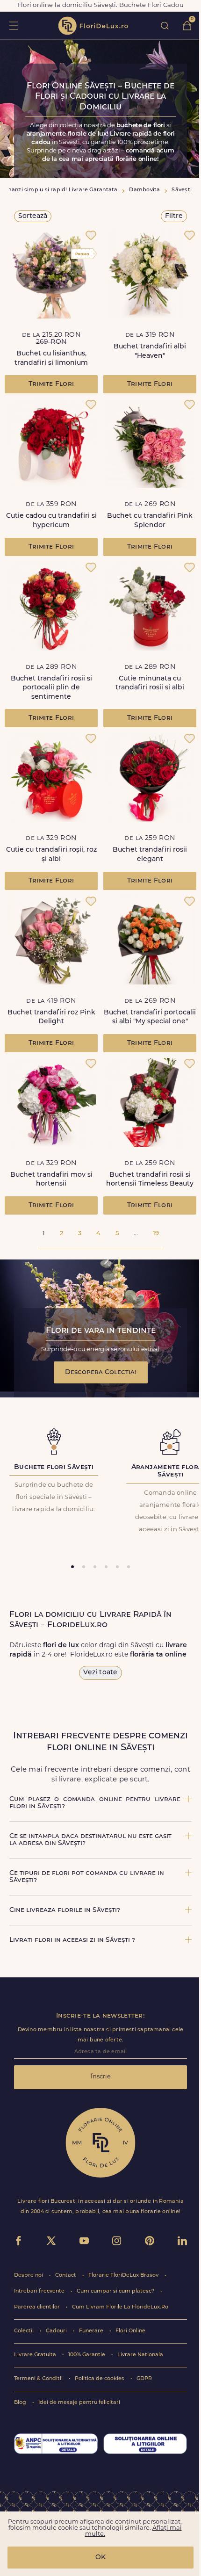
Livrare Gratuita (36, 2355)
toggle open (13, 25)
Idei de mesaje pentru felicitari (79, 2403)
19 (156, 1234)
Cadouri (57, 2331)
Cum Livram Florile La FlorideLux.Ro (120, 2307)
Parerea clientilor (38, 2307)
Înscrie (101, 2077)
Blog (21, 2403)
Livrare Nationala (140, 2355)
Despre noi (29, 2276)
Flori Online (130, 2331)
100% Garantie (87, 2355)
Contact (66, 2276)
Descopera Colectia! (101, 1372)
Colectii (25, 2331)
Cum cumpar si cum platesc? (116, 2291)
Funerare (92, 2331)
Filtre (174, 216)
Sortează (33, 216)
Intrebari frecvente (40, 2291)
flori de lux (93, 26)
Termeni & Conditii (39, 2379)
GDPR (144, 2379)
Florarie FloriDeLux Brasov (124, 2276)
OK (100, 2558)
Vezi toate (100, 1673)
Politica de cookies (100, 2379)
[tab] (72, 1567)
